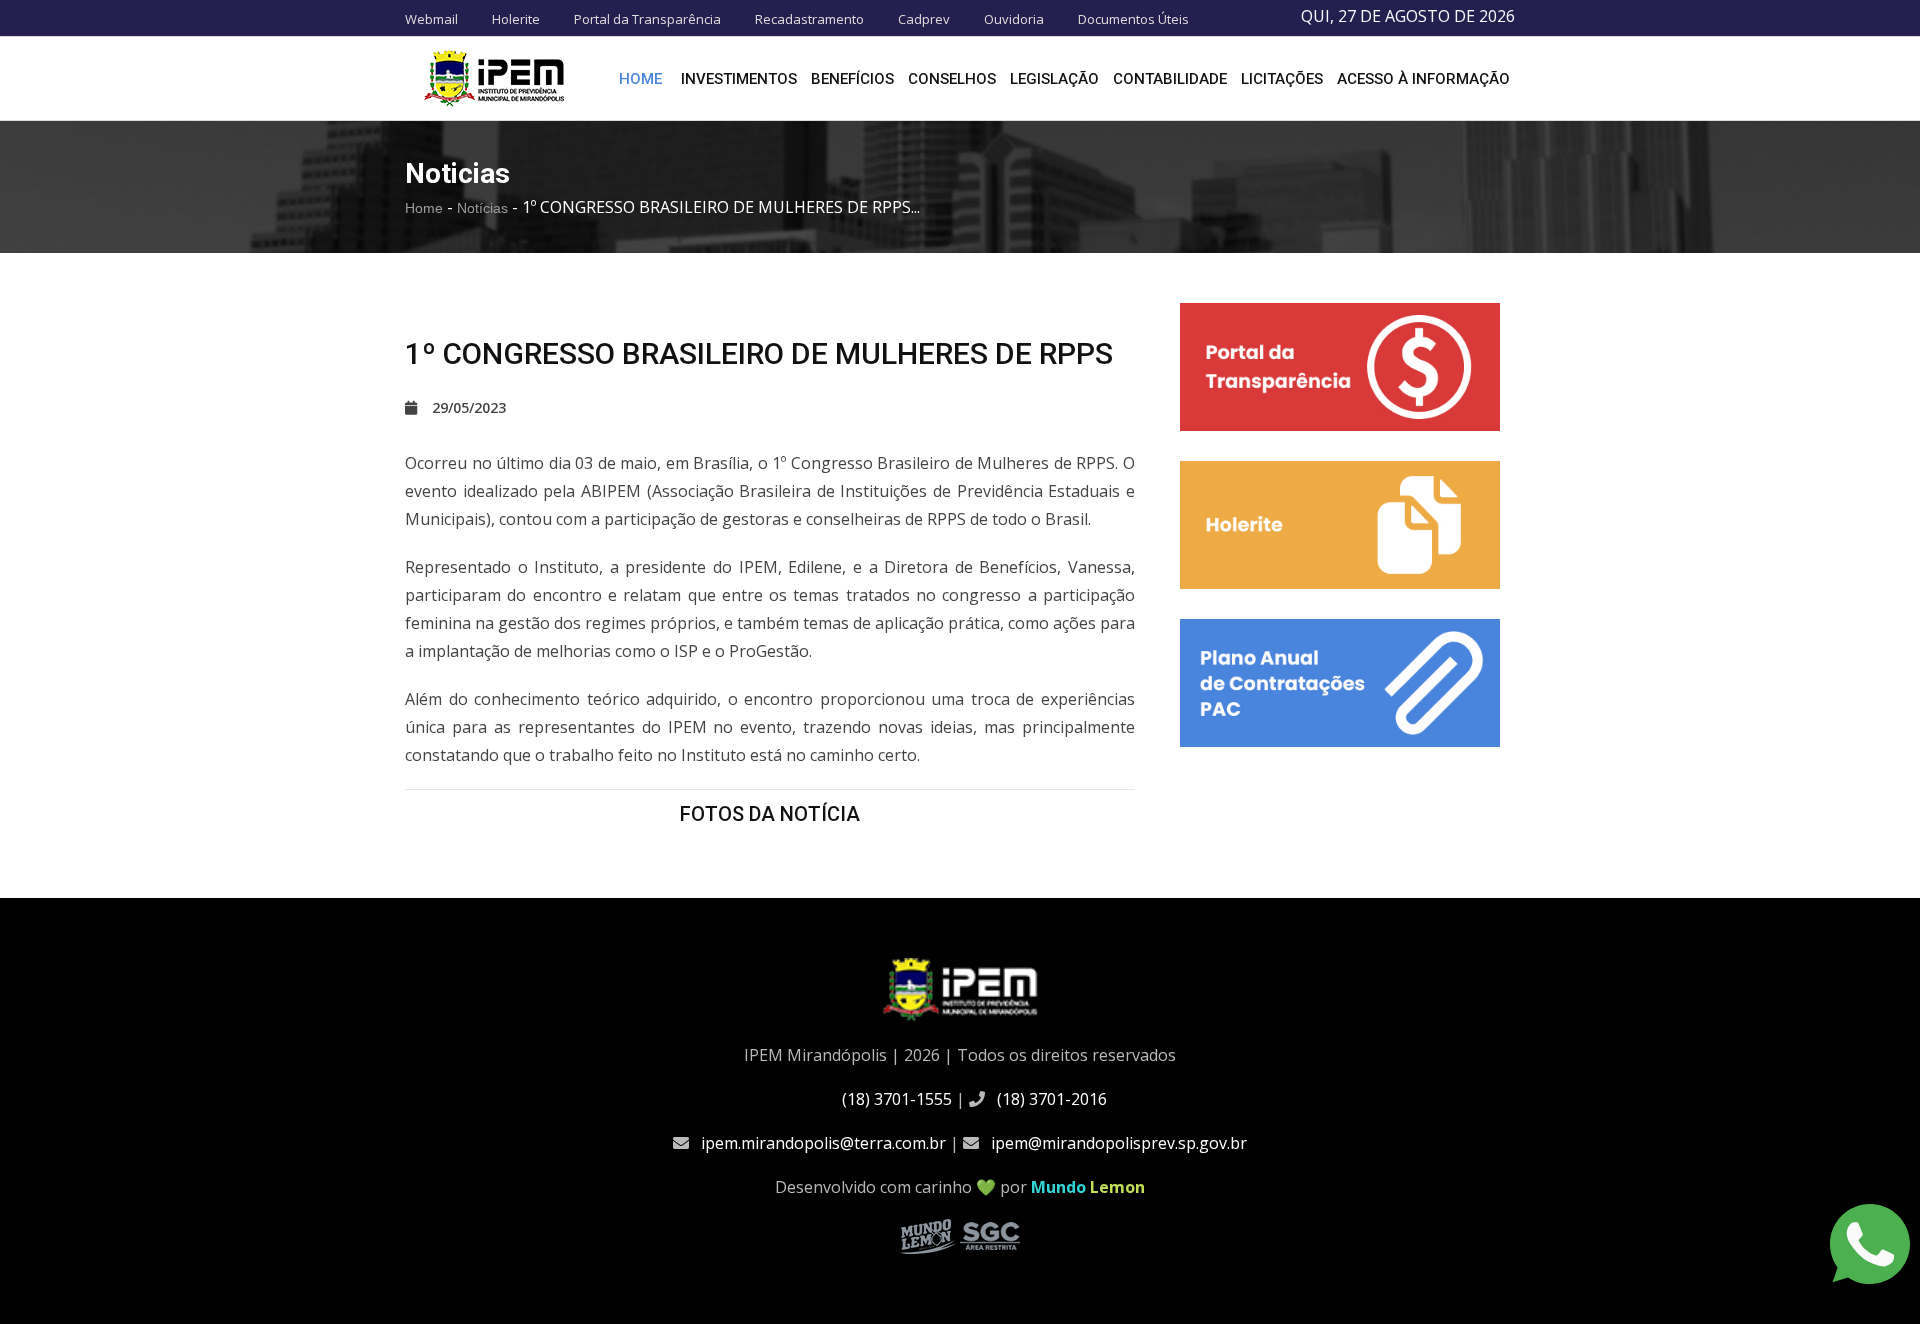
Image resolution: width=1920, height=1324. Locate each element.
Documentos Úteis (1133, 19)
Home (640, 79)
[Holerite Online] (1340, 525)
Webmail (431, 19)
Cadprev (924, 19)
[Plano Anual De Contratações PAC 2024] (1340, 683)
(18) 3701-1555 (897, 1099)
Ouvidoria (1014, 19)
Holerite (516, 19)
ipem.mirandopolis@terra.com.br (823, 1143)
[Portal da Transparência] (1340, 367)
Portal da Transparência (647, 19)
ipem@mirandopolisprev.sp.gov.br (1119, 1143)
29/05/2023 (469, 407)
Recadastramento (809, 19)
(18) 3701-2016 (1052, 1099)
